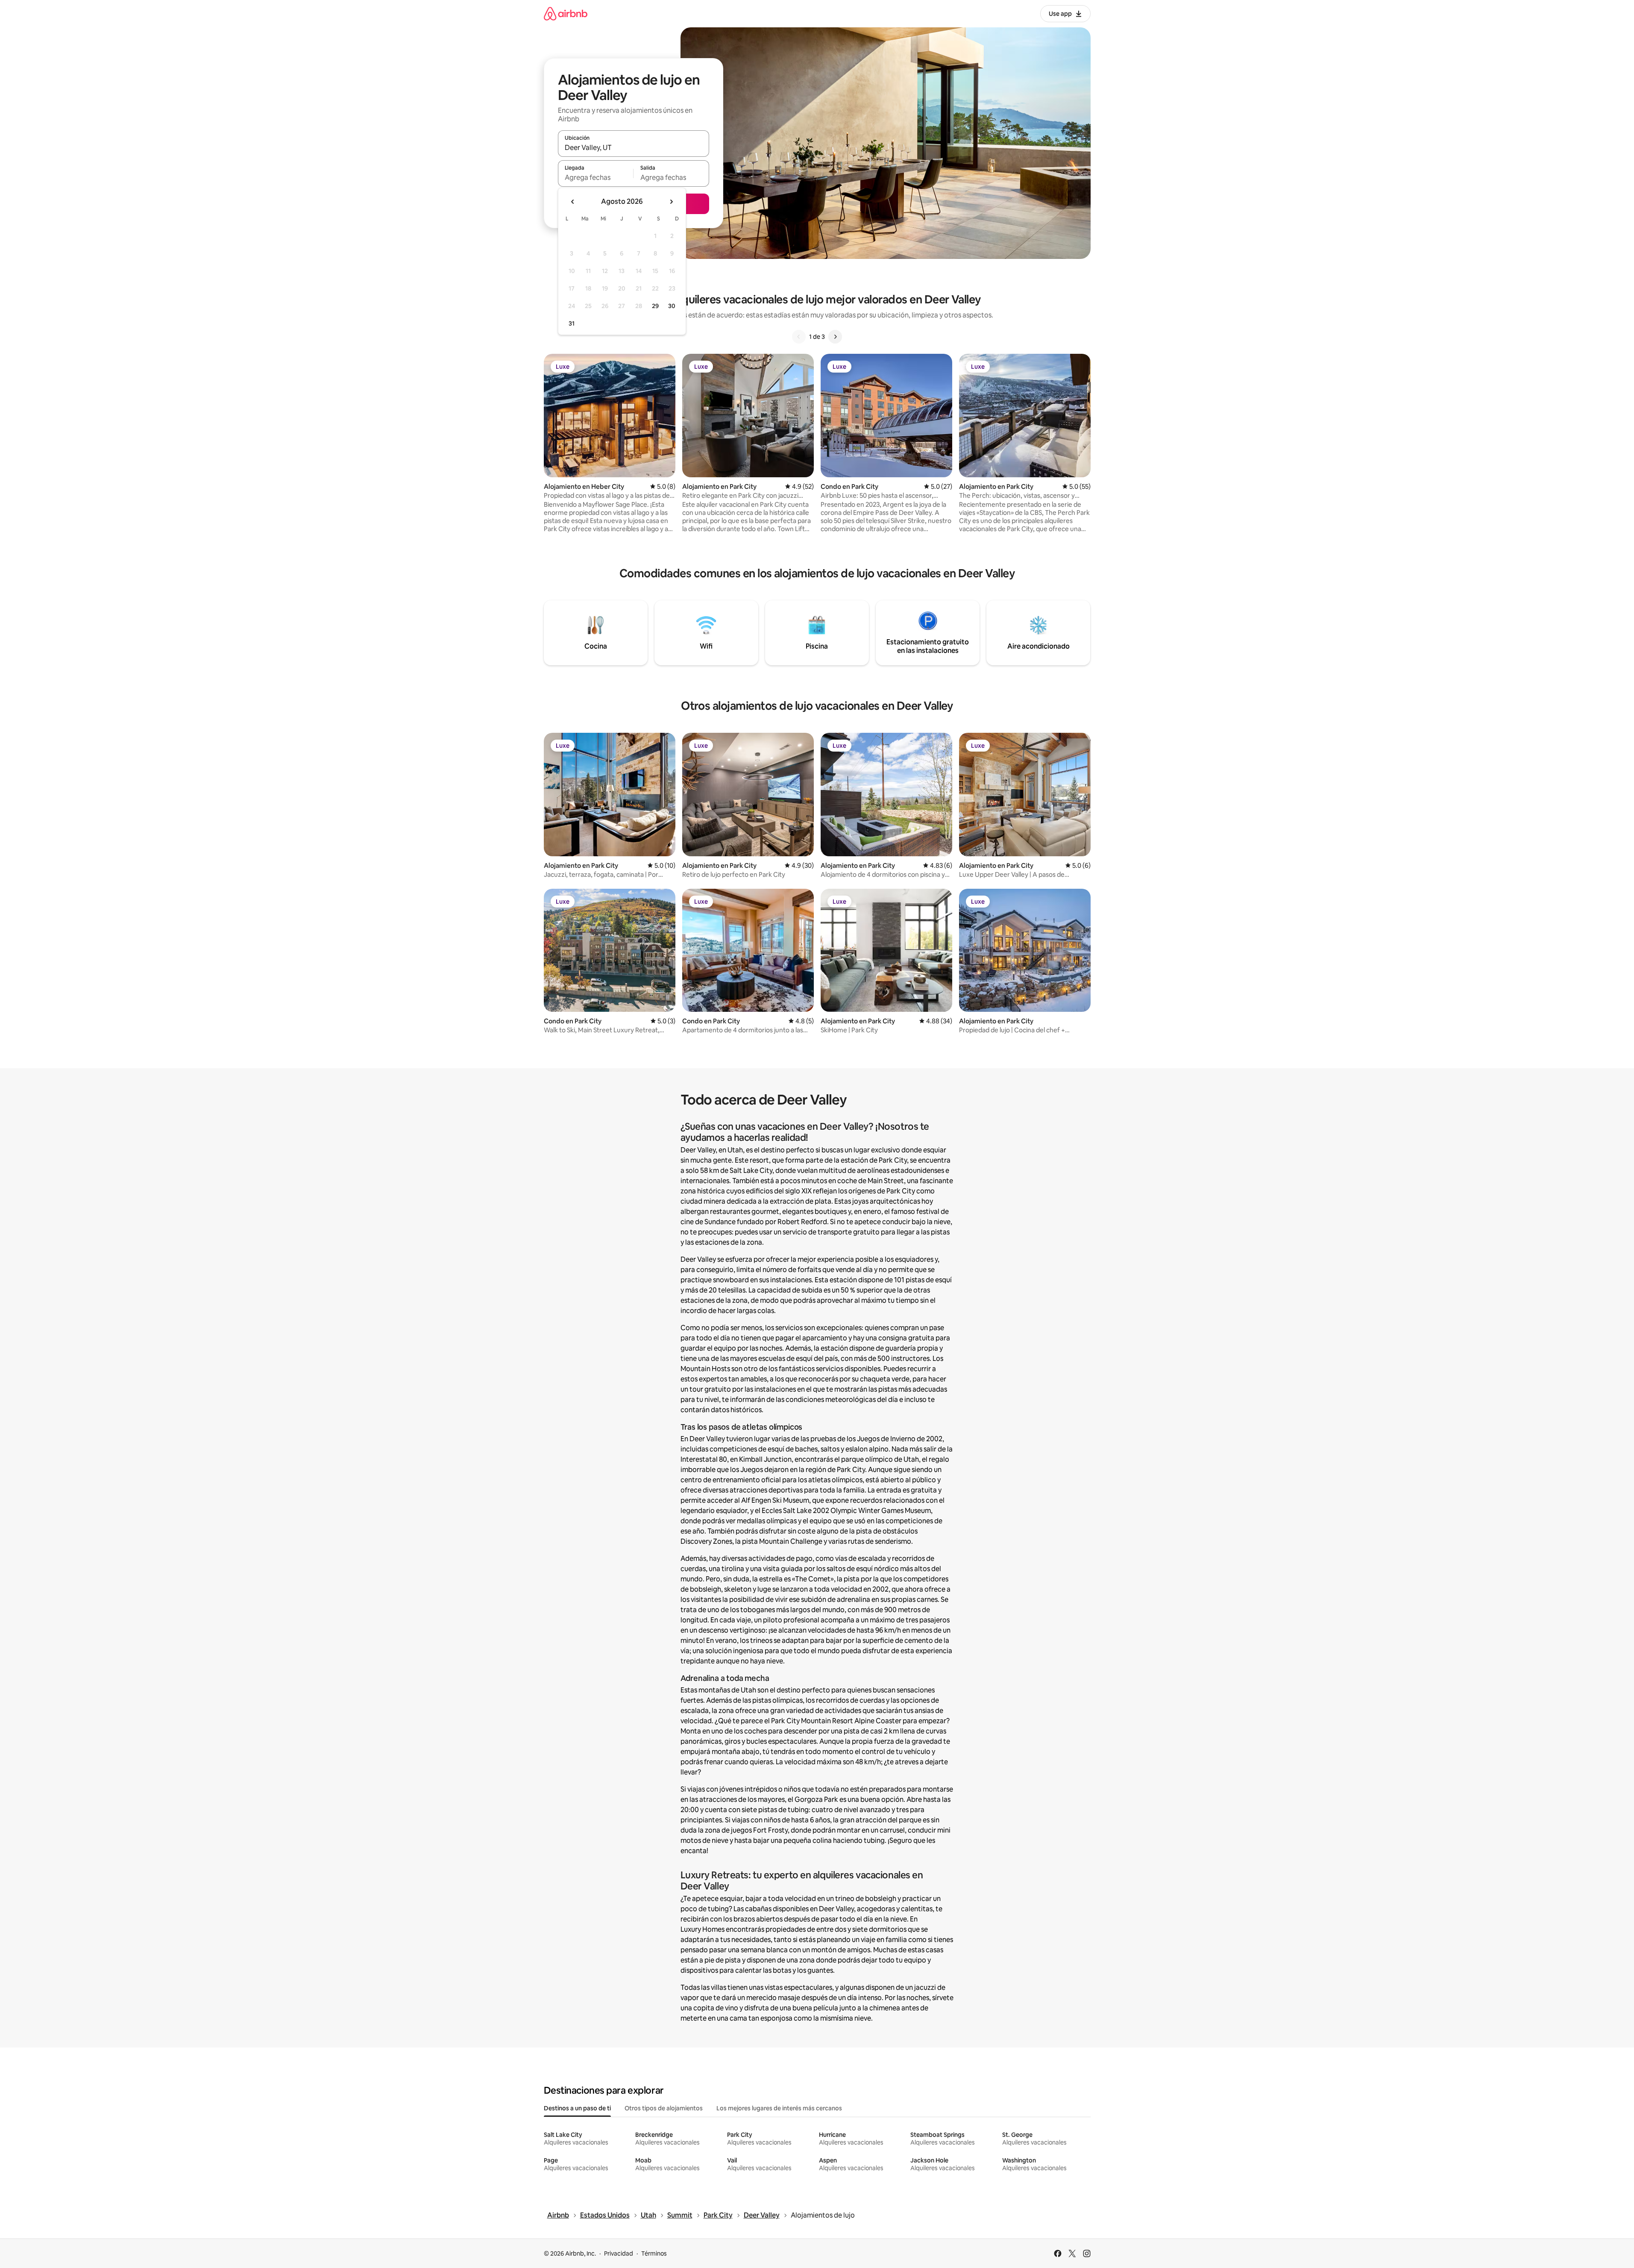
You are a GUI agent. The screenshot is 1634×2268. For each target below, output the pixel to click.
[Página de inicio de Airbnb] (566, 13)
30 (672, 306)
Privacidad (619, 2253)
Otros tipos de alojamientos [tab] (664, 2108)
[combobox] (634, 147)
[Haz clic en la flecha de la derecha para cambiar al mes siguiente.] (671, 202)
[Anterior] (799, 337)
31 (572, 323)
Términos (654, 2253)
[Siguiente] (835, 337)
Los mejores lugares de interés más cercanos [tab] (779, 2108)
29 (655, 306)
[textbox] (596, 177)
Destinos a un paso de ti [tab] (577, 2108)
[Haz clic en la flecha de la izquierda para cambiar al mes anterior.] (573, 202)
